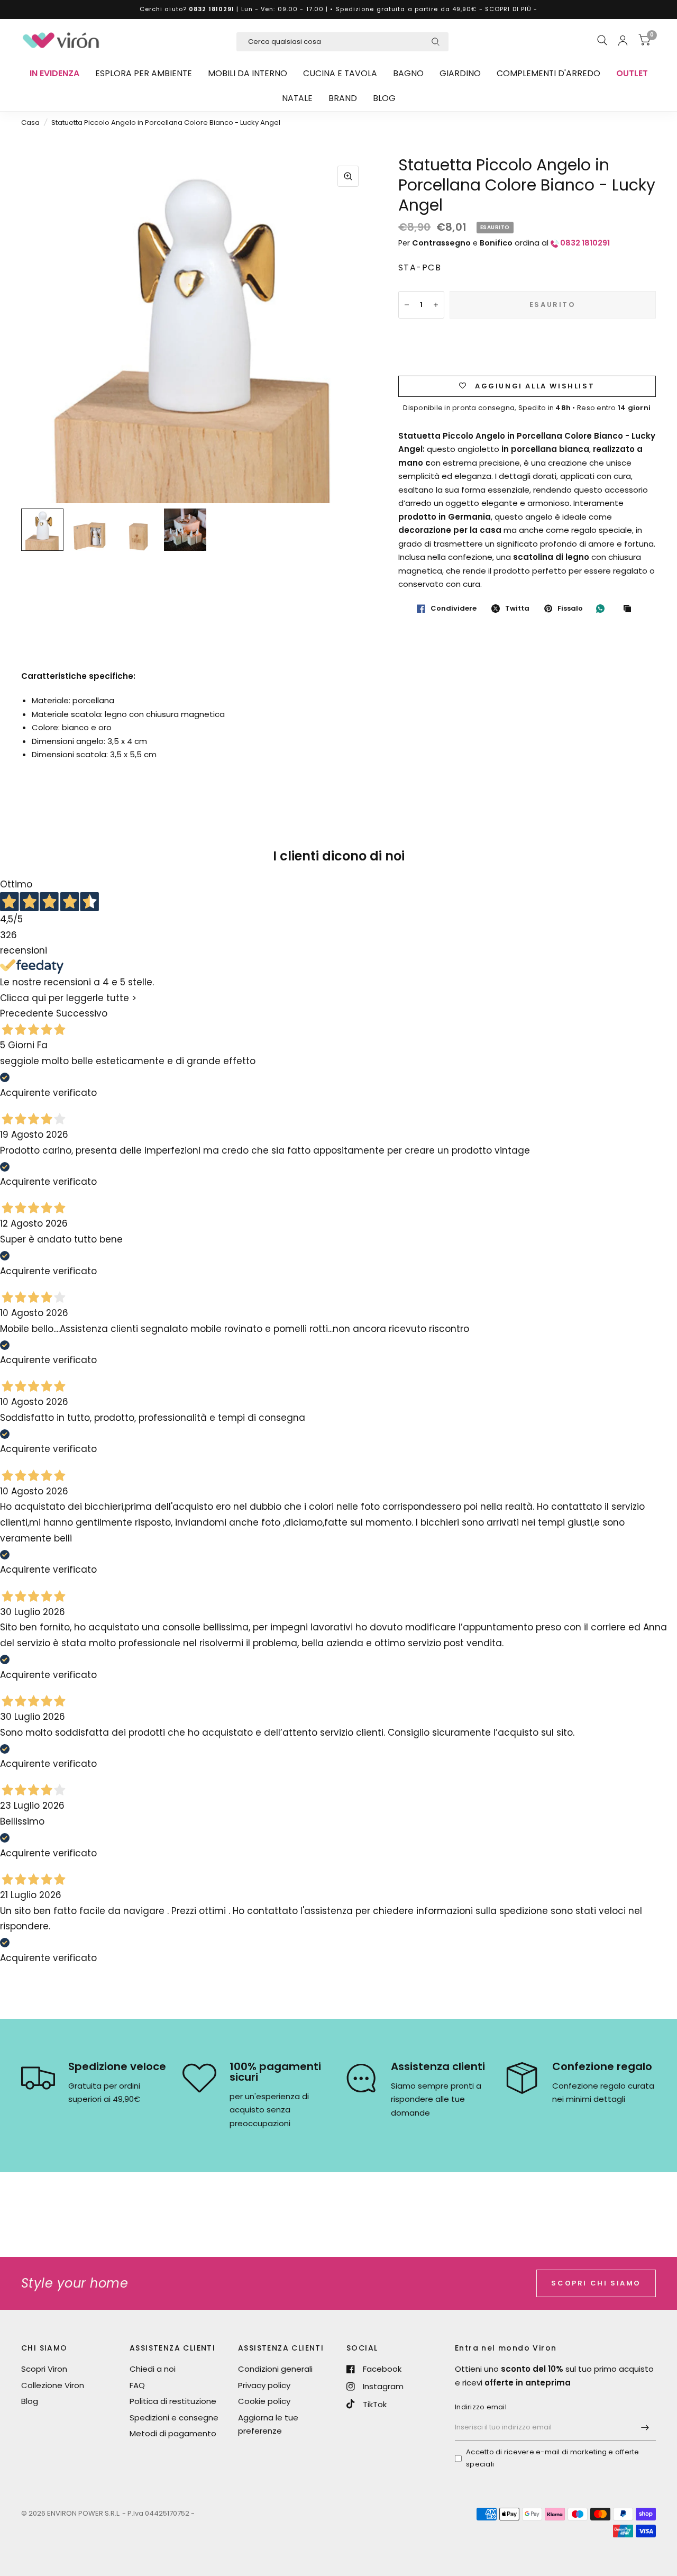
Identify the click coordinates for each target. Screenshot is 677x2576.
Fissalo (570, 609)
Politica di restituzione (173, 2401)
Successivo (82, 1014)
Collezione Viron (53, 2385)
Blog (384, 98)
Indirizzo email (481, 2407)
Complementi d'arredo (548, 73)
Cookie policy (264, 2401)
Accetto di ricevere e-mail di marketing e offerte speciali (553, 2458)
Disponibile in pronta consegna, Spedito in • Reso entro (527, 408)
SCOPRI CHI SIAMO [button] (596, 2283)
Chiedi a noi (153, 2369)
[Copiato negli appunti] (630, 609)
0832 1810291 (212, 9)
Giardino (460, 73)
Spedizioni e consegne (174, 2418)
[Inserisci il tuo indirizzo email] (645, 2427)
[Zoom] (348, 176)
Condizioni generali (275, 2369)
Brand (343, 98)
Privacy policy (264, 2385)
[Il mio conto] (623, 40)
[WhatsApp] (603, 609)
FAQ (137, 2385)
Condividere (454, 609)
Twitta (517, 609)
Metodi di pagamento (173, 2433)
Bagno (408, 73)
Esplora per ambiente (144, 73)
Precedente (27, 1014)
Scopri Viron (44, 2369)
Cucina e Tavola (340, 73)
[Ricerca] (602, 40)
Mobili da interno (248, 73)
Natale (297, 98)
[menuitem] (54, 74)
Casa (30, 123)
